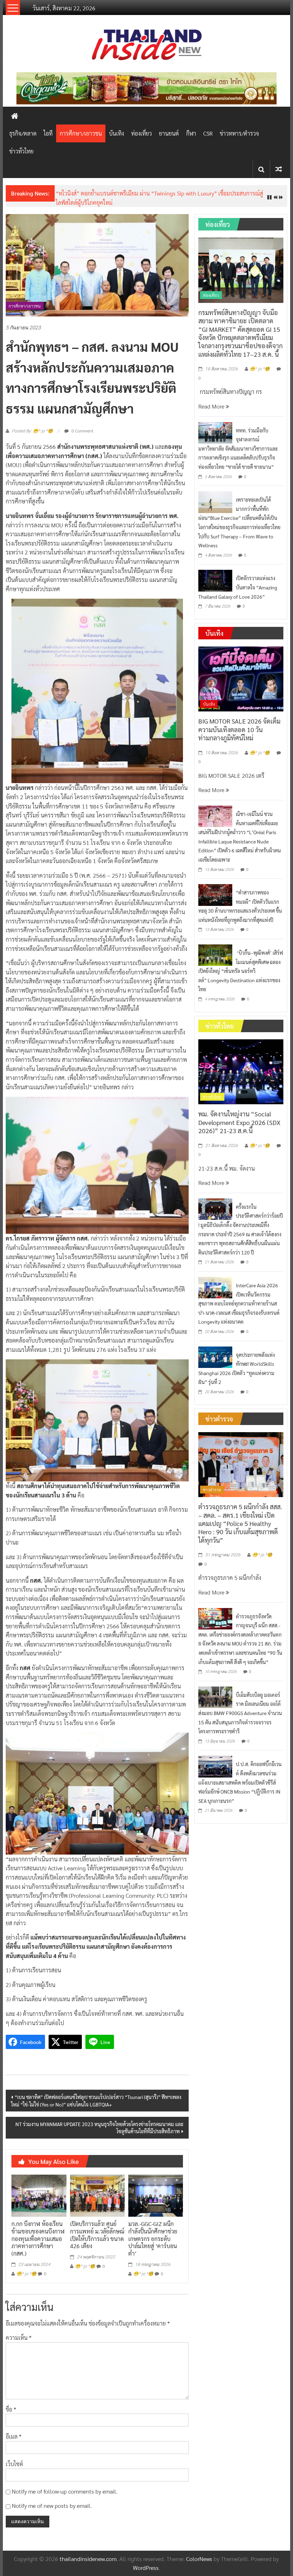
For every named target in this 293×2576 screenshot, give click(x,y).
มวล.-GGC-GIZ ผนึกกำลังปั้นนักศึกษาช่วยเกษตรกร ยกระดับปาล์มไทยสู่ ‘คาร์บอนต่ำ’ (153, 2238)
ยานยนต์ (169, 133)
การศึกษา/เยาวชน (81, 133)
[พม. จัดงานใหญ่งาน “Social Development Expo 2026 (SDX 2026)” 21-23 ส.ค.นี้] (241, 1071)
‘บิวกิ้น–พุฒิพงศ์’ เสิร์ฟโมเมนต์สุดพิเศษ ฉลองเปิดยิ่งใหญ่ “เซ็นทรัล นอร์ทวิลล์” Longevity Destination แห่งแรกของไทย (241, 971)
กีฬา (191, 133)
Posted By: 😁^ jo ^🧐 (32, 431)
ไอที (48, 133)
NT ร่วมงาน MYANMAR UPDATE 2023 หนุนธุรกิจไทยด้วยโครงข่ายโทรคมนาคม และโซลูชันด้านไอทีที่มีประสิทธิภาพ (99, 2128)
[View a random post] (279, 169)
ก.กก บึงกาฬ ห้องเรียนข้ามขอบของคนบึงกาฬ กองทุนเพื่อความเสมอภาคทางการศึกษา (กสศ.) (38, 2238)
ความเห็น (19, 2337)
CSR (208, 133)
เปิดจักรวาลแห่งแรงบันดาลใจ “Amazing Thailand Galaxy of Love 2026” (238, 587)
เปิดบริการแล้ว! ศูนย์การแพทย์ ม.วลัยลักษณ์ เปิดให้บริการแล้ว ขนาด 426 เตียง (97, 2235)
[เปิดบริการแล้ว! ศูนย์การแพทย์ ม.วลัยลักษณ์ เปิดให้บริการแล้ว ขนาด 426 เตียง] (97, 2195)
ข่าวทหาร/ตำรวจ (239, 133)
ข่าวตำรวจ (212, 1490)
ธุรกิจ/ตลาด (23, 133)
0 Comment (82, 431)
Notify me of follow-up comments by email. (65, 2491)
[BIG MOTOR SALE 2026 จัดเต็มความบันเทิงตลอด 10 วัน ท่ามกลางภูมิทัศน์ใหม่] (241, 678)
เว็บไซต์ (14, 2464)
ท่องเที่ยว (141, 133)
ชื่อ (11, 2409)
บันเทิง (116, 133)
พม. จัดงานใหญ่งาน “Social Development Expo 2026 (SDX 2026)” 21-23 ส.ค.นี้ (239, 1122)
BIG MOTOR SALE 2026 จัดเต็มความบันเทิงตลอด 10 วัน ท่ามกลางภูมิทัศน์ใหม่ (239, 729)
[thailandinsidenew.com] (15, 116)
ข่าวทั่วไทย (21, 151)
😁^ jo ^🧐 (26, 2274)
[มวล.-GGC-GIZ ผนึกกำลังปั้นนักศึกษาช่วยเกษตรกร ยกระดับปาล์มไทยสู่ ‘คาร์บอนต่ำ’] (156, 2195)
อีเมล (14, 2436)
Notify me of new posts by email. (52, 2506)
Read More (212, 406)
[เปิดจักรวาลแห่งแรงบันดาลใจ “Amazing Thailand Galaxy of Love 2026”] (215, 580)
